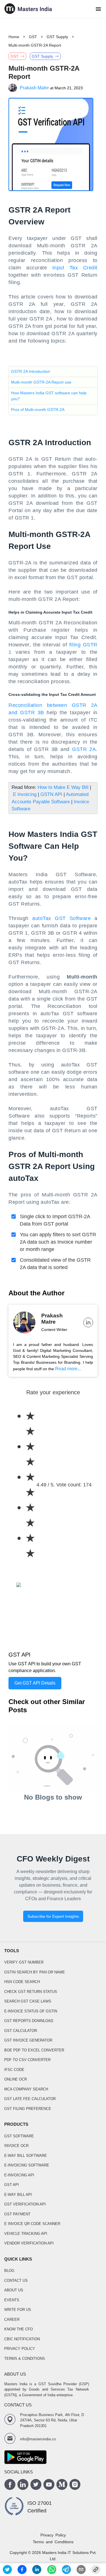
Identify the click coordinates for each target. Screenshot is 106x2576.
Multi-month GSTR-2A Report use (41, 382)
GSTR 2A (84, 749)
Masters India (54, 2553)
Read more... (68, 1369)
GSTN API (51, 794)
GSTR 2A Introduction (31, 371)
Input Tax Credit (75, 268)
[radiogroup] (25, 1485)
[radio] (30, 1424)
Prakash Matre (34, 88)
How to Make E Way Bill (63, 787)
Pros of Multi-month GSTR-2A (38, 410)
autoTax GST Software (61, 918)
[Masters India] (28, 9)
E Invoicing (25, 794)
